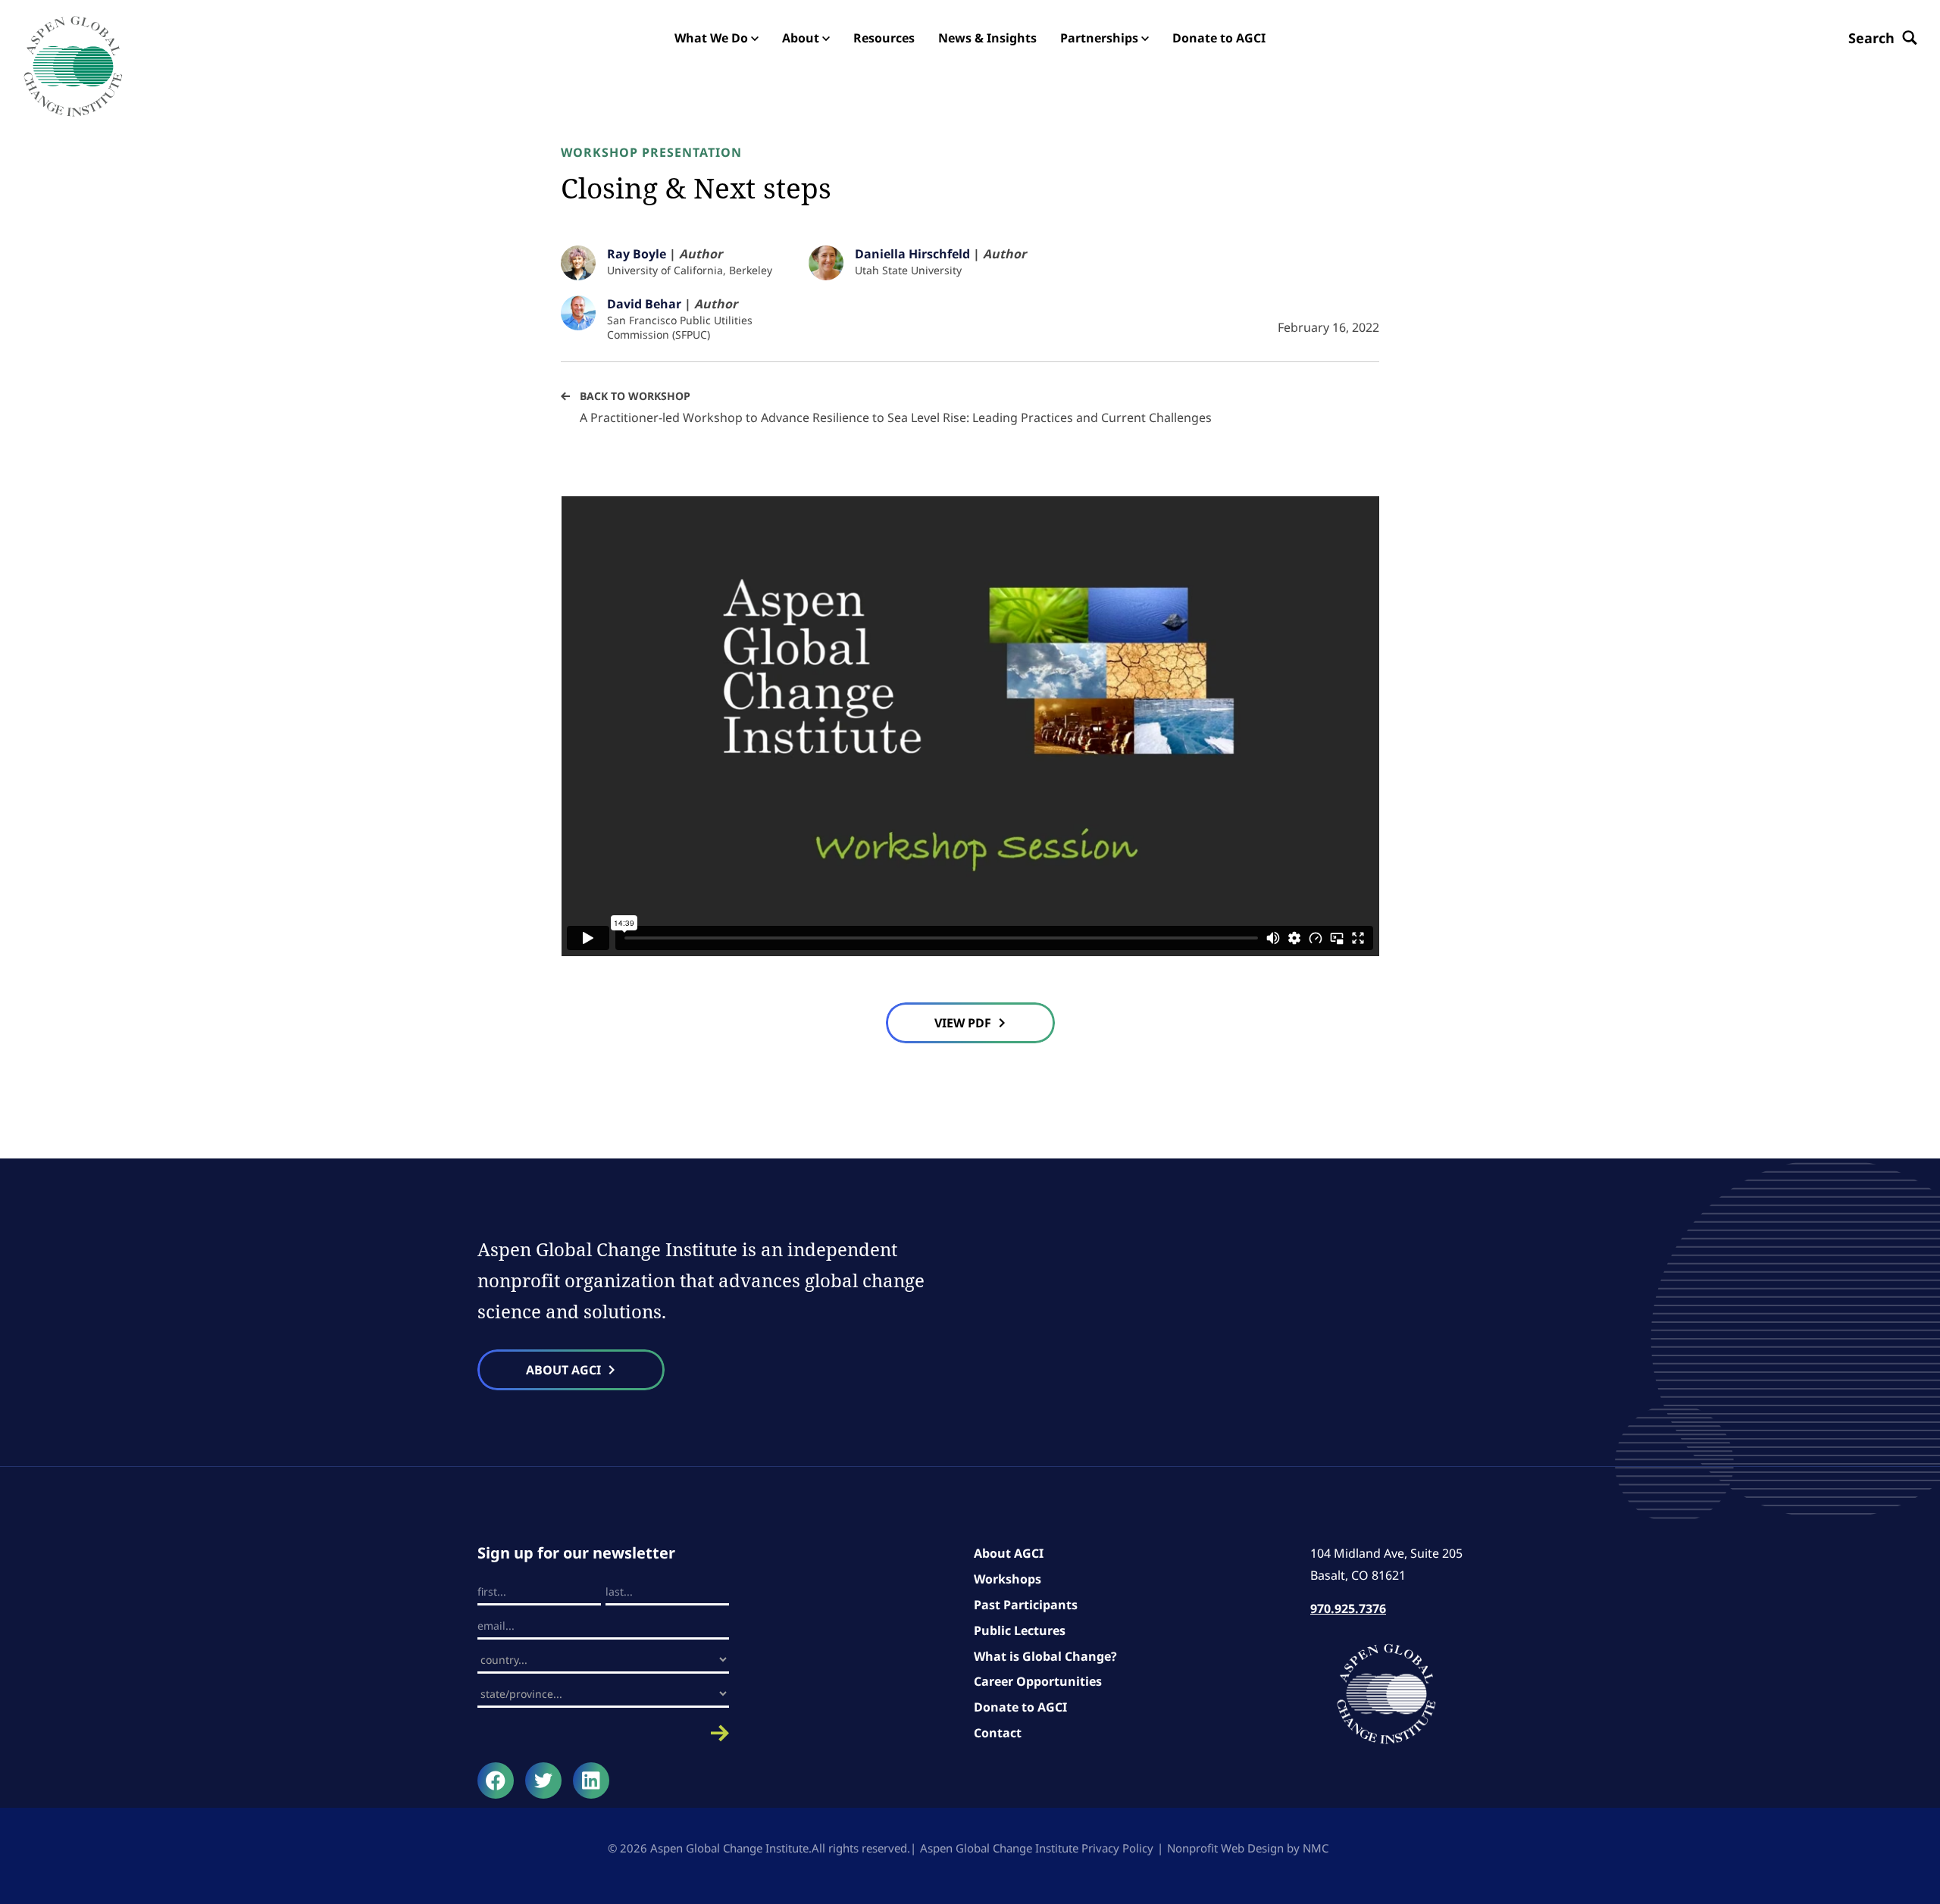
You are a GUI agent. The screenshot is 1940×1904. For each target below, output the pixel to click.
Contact (998, 1733)
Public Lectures (1020, 1630)
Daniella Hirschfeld (912, 254)
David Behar (644, 304)
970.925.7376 (1348, 1609)
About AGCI (1009, 1553)
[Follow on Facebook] (496, 1781)
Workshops (1008, 1579)
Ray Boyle (637, 254)
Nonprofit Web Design (1225, 1848)
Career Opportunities (1038, 1681)
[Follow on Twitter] (543, 1781)
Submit (603, 1733)
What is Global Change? (1045, 1656)
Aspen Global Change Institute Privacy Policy (1037, 1848)
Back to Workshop (635, 396)
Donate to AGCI (1020, 1707)
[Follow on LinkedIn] (591, 1781)
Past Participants (1026, 1605)
